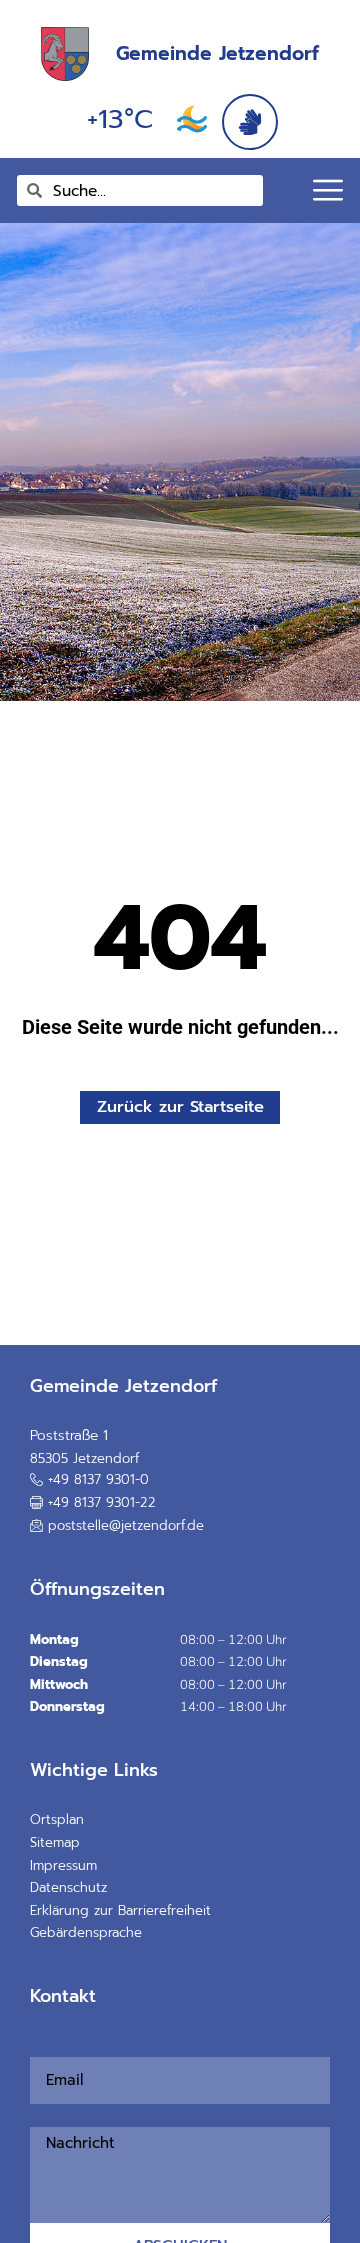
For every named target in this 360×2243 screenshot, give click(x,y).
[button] (93, 1503)
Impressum (63, 1865)
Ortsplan (57, 1819)
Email (36, 2046)
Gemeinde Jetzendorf (217, 53)
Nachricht (42, 2115)
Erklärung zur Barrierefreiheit (120, 1910)
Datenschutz (68, 1887)
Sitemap (55, 1842)
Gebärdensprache (86, 1932)
